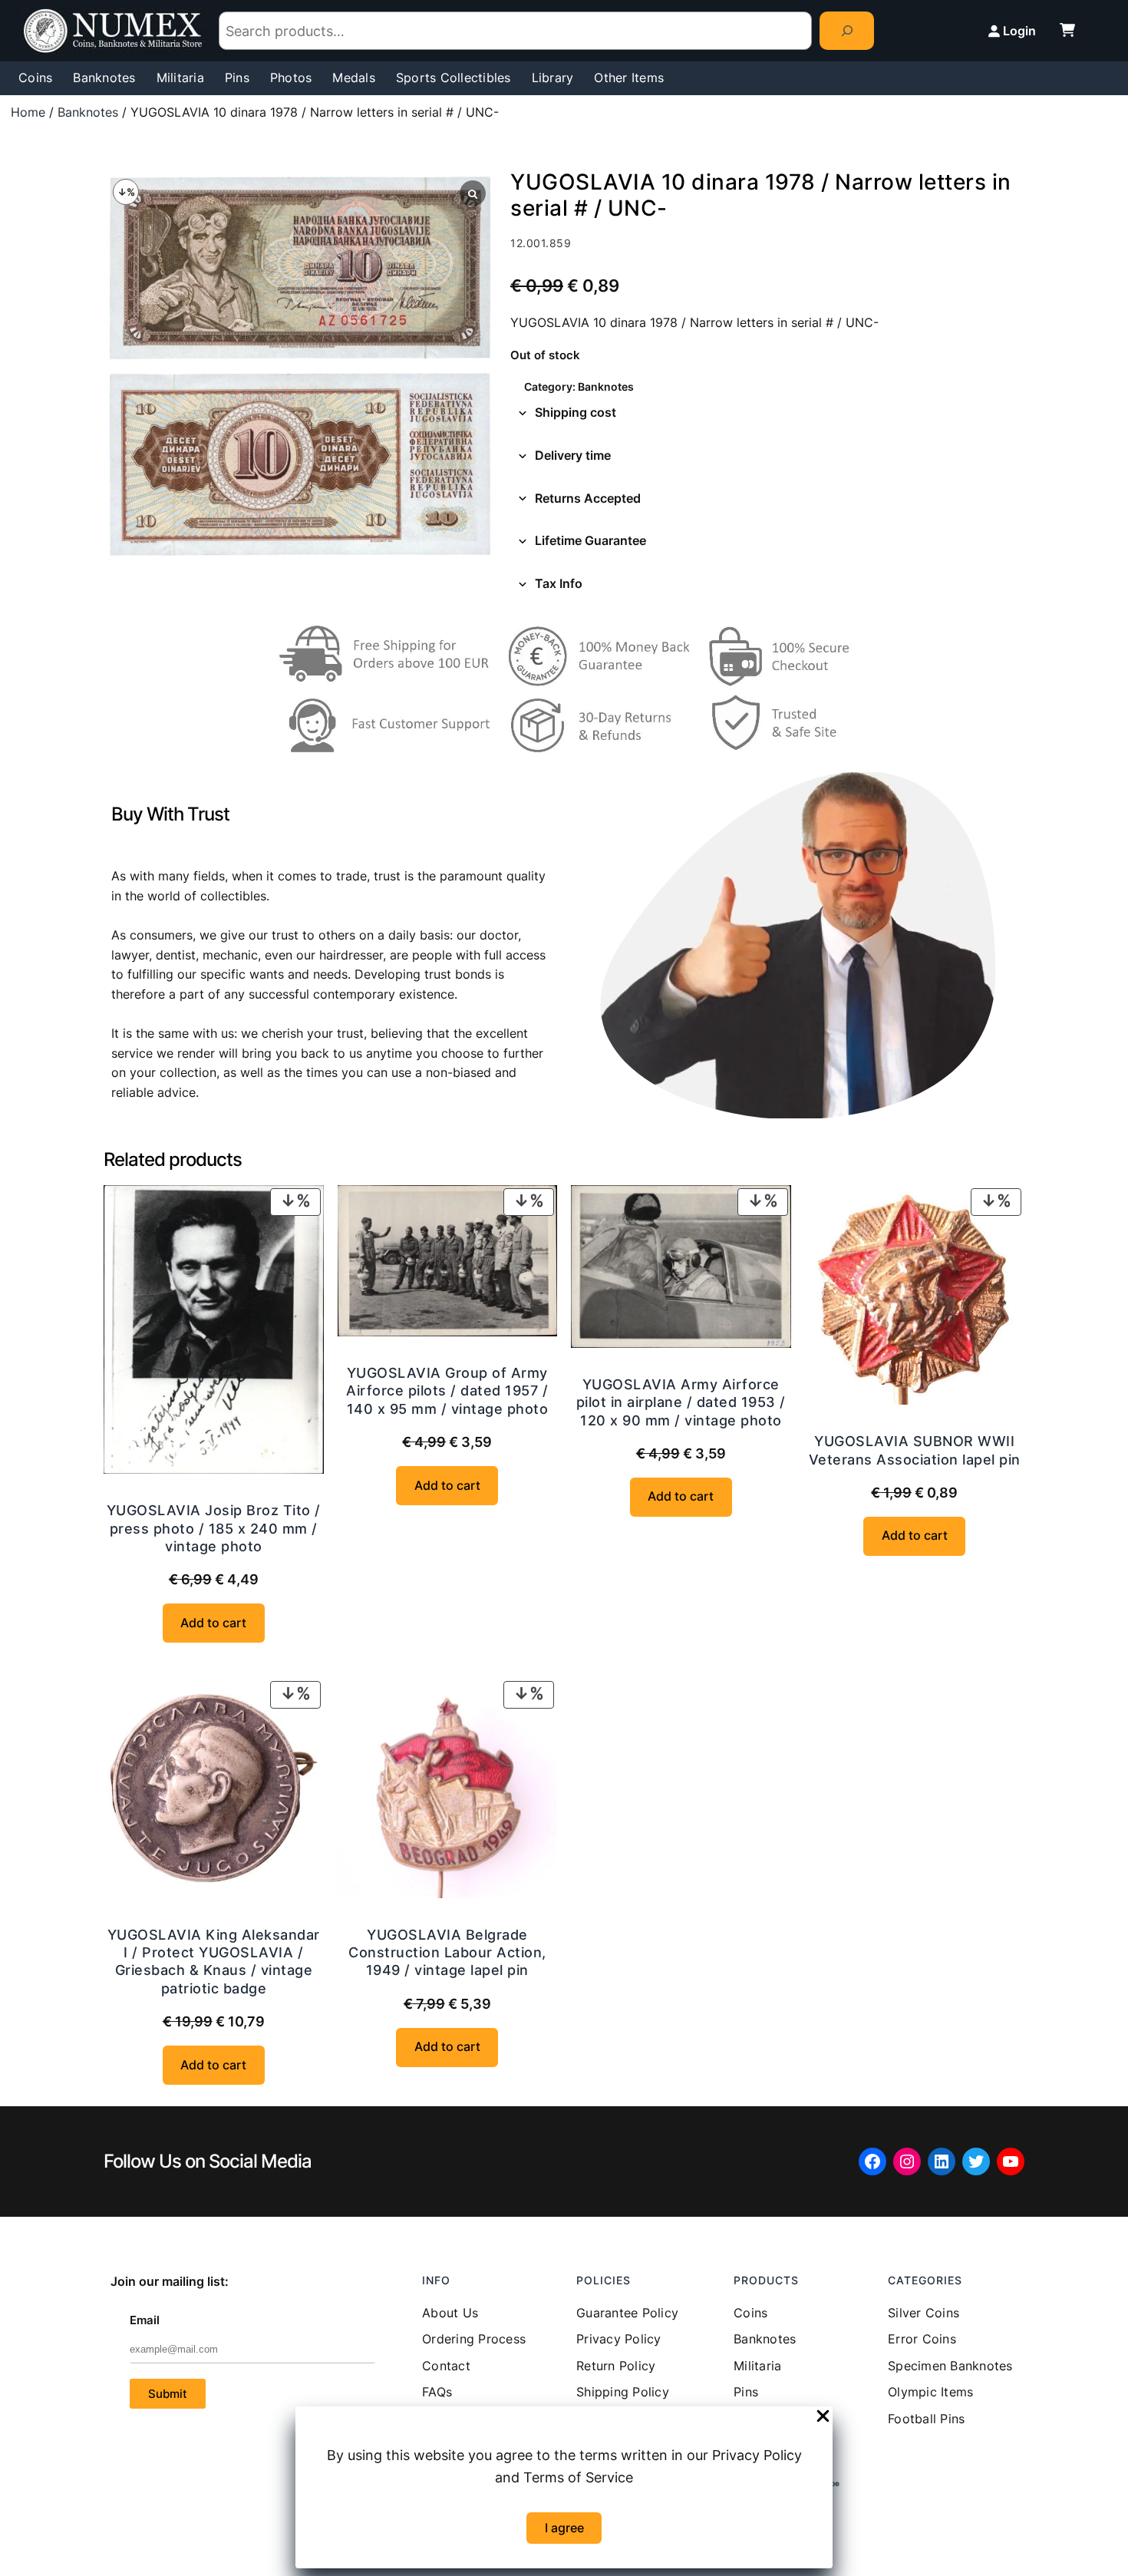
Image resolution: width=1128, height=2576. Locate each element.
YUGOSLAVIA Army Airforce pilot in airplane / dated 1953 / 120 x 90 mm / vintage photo (681, 1402)
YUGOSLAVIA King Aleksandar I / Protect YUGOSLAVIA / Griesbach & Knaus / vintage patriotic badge (214, 1962)
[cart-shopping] (1067, 30)
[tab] (767, 413)
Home (28, 112)
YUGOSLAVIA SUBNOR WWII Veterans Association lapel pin (915, 1450)
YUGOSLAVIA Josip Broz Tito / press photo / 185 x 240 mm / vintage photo (214, 1528)
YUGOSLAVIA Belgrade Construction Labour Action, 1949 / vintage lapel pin (447, 1953)
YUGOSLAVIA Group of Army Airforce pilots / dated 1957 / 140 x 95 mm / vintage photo (447, 1391)
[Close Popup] (823, 2417)
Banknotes (88, 112)
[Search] (847, 30)
